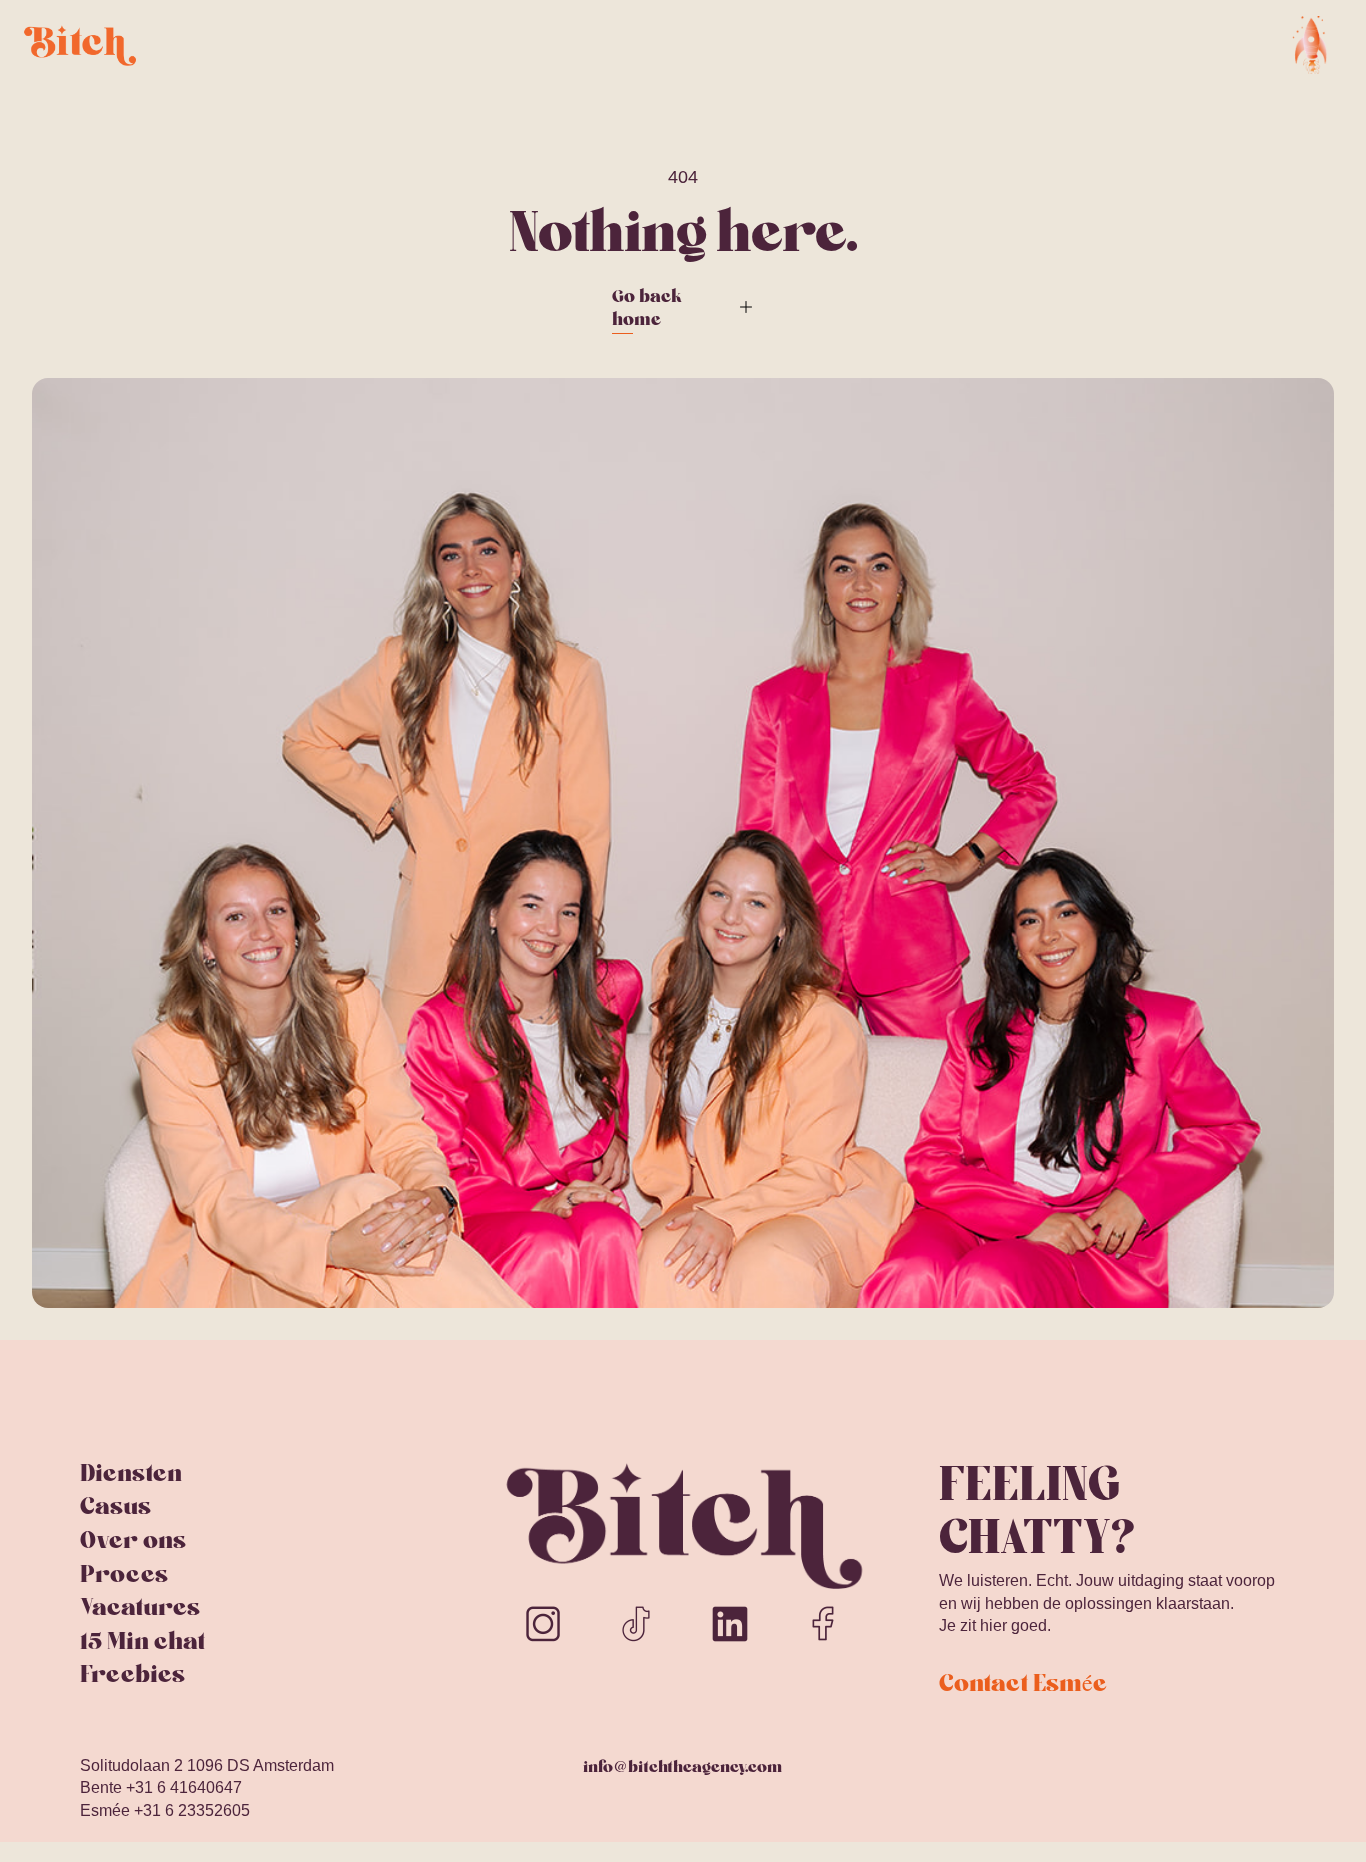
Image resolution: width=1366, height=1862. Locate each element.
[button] (1311, 45)
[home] (80, 44)
